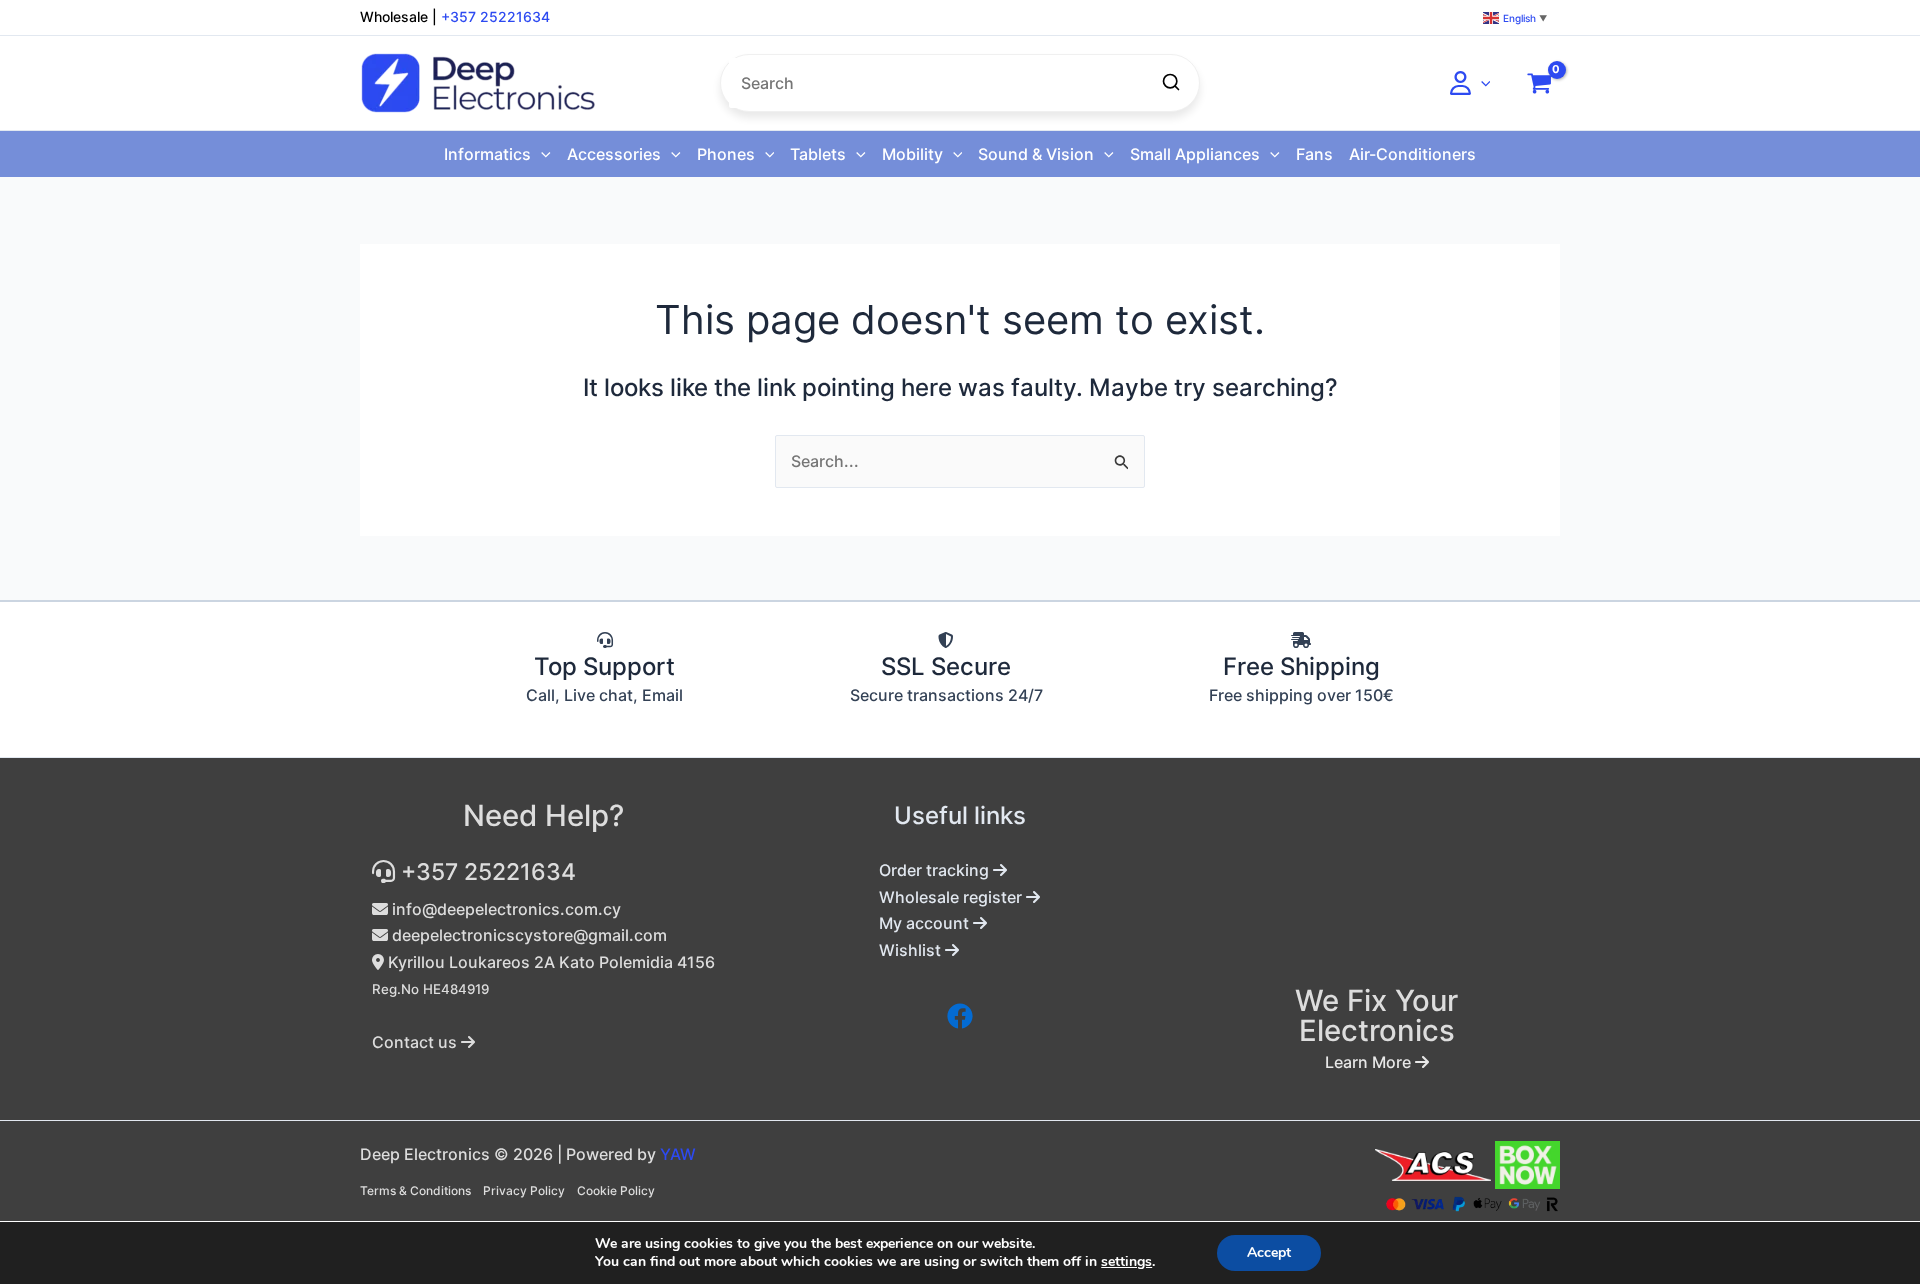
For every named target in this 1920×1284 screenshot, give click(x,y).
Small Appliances (1195, 154)
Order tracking (936, 870)
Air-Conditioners (1412, 154)
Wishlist (912, 950)
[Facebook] (960, 1016)
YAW (678, 1154)
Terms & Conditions (415, 1190)
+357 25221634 (495, 16)
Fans (1314, 154)
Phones (726, 154)
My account (926, 923)
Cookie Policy (616, 1190)
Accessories (614, 154)
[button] (1481, 83)
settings (1126, 1262)
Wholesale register (952, 897)
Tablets (818, 154)
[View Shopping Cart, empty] (1539, 83)
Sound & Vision (1036, 154)
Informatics (487, 154)
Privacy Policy (524, 1190)
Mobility (912, 154)
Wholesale (394, 16)
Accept (1269, 1252)
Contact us (416, 1042)
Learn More (1370, 1062)
